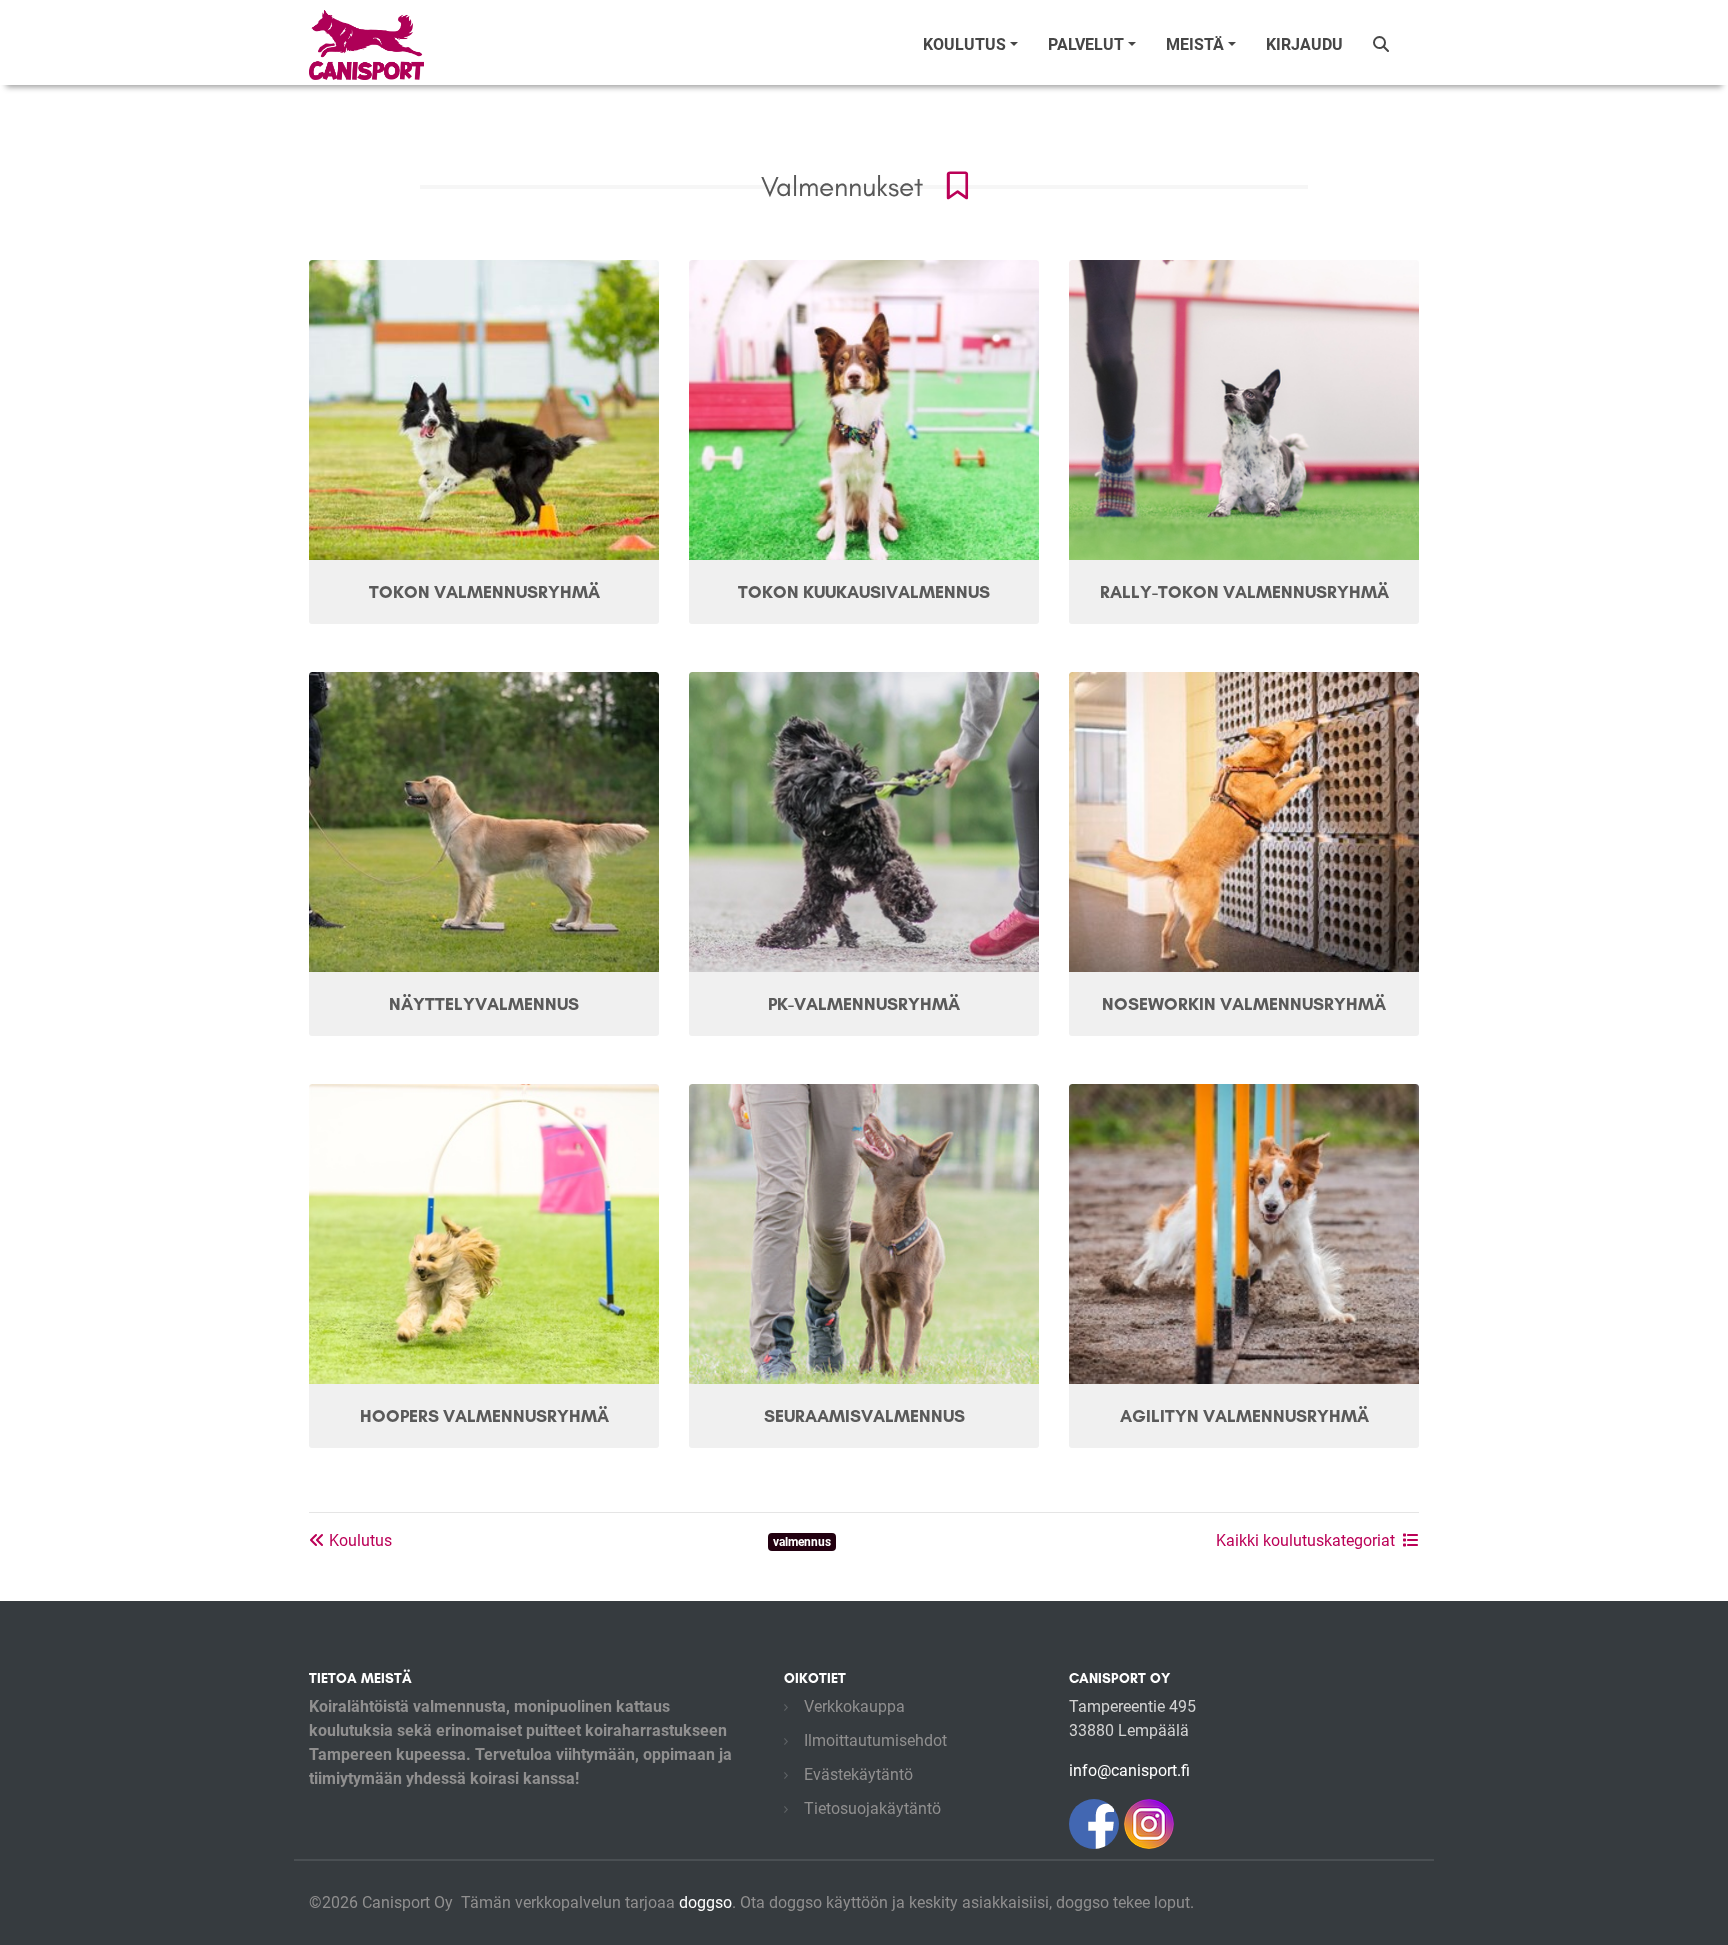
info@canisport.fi (1129, 1770)
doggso (705, 1902)
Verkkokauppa (854, 1706)
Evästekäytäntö (858, 1774)
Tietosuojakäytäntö (872, 1808)
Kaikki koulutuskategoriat (1305, 1540)
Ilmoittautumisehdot (875, 1740)
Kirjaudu (1304, 44)
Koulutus (358, 1540)
